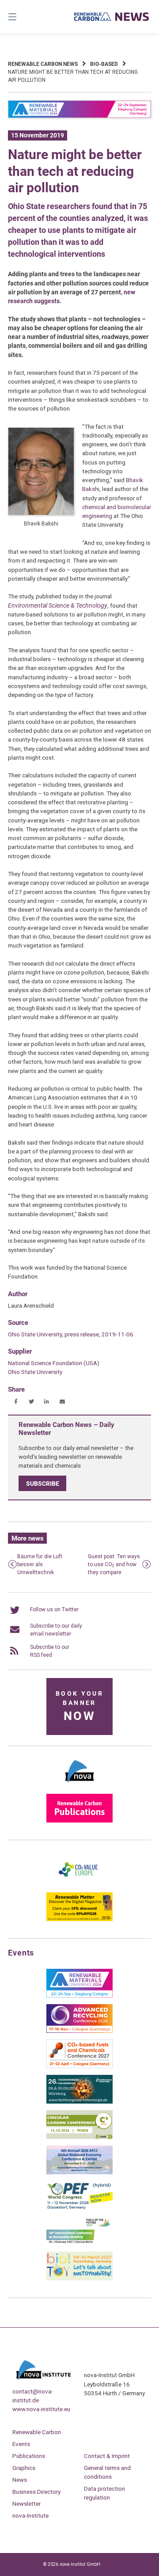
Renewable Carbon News (43, 64)
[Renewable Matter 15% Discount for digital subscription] (79, 1919)
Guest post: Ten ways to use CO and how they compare (114, 1564)
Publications (29, 2456)
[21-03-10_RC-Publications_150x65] (79, 1821)
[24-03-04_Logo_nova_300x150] (79, 1785)
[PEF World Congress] (79, 2208)
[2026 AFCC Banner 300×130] (79, 2173)
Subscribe (43, 1484)
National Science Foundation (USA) (54, 1363)
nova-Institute (30, 2515)
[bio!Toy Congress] (79, 2279)
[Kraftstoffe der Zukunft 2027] (79, 2243)
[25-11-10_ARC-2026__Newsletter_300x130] (79, 2031)
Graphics (24, 2468)
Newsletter (26, 2504)
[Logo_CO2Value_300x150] (79, 1884)
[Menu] (22, 17)
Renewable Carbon (37, 2432)
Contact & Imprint (107, 2456)
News (20, 2480)
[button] (16, 1402)
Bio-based (104, 64)
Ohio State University (35, 1372)
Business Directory (36, 2492)
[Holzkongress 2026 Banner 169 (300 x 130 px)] (79, 2102)
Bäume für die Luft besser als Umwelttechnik (40, 1564)
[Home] (112, 17)
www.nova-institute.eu (41, 2409)
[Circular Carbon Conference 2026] (79, 2137)
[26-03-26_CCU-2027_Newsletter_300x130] (79, 2066)
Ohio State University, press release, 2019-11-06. (71, 1334)
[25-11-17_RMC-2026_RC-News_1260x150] (79, 116)
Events (21, 2444)
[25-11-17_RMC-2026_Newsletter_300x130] (79, 1996)
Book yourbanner (79, 1707)
